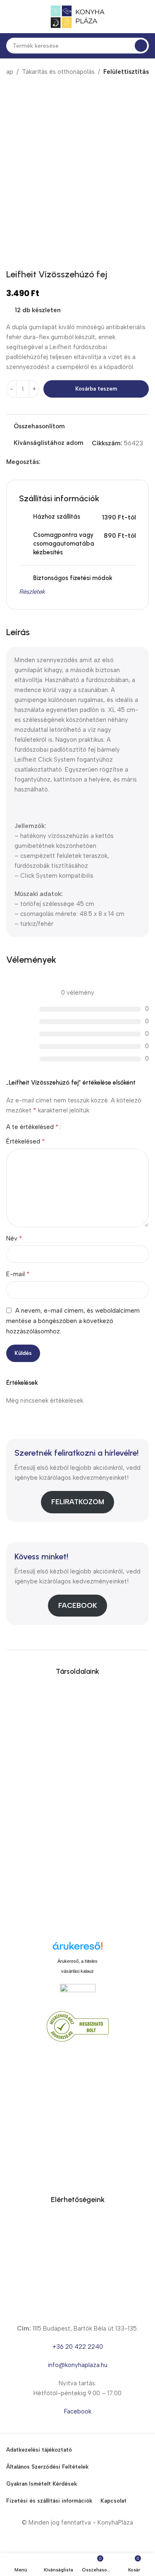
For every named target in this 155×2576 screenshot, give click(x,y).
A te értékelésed (32, 1127)
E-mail (18, 1274)
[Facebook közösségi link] (45, 462)
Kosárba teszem (96, 389)
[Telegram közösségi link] (83, 462)
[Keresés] (141, 46)
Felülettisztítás (126, 72)
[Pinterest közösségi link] (64, 462)
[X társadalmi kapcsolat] (55, 462)
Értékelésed (26, 1141)
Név (14, 1238)
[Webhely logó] (78, 16)
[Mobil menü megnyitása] (10, 17)
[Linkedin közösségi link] (74, 462)
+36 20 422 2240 (78, 2347)
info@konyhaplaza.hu (77, 2365)
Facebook (78, 1605)
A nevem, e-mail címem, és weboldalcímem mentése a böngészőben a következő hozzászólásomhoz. (73, 1321)
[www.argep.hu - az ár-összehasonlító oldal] (78, 1992)
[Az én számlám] (145, 17)
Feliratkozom (78, 1502)
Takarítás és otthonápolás (58, 72)
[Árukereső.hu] (78, 1949)
